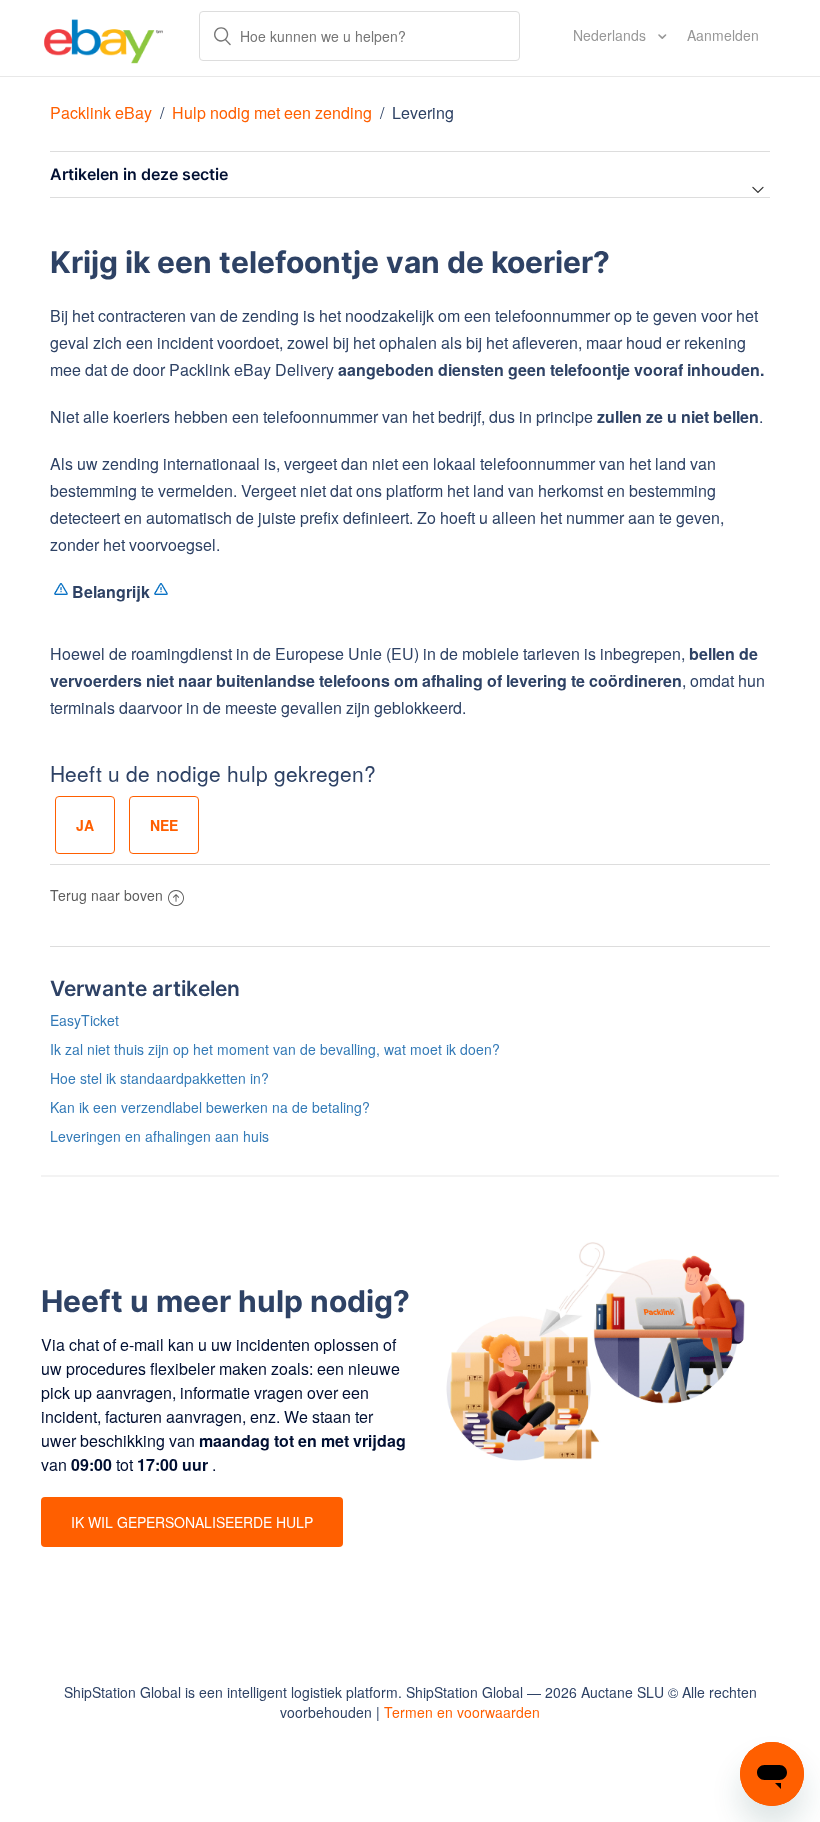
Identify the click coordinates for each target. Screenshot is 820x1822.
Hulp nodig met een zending (272, 112)
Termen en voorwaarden (462, 1712)
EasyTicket (84, 1020)
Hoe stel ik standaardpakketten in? (159, 1078)
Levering (423, 112)
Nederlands (611, 35)
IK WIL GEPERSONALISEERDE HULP (192, 1522)
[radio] (85, 825)
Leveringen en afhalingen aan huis (159, 1136)
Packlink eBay (101, 112)
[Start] (103, 38)
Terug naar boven (106, 895)
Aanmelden (723, 35)
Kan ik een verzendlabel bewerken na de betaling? (210, 1107)
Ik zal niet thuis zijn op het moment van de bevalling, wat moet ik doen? (275, 1049)
